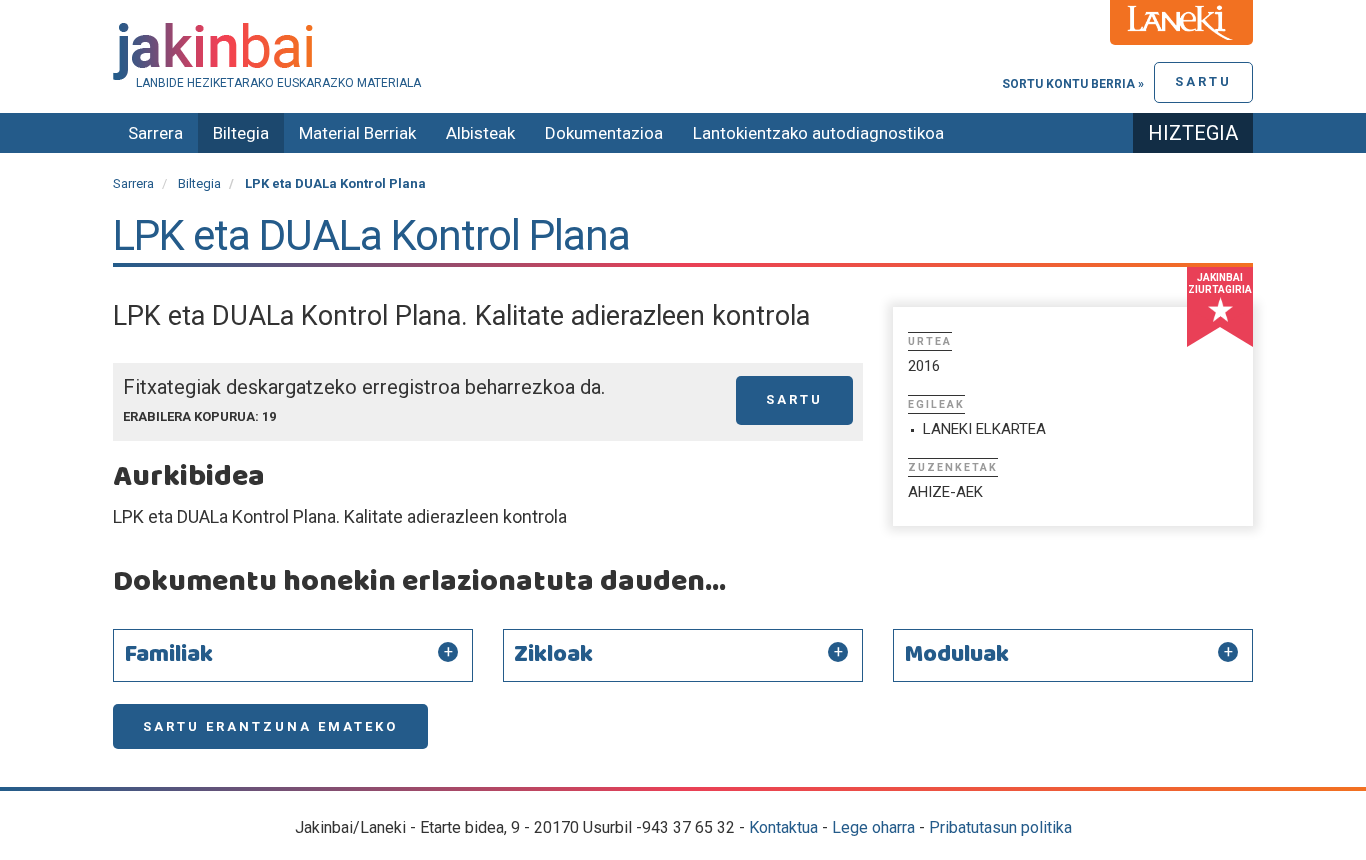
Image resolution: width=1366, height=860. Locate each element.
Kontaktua (783, 827)
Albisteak (480, 133)
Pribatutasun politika (1000, 827)
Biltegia (241, 133)
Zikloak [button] (553, 655)
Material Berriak (357, 133)
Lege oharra (873, 827)
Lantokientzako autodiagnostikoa (818, 133)
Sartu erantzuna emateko (270, 726)
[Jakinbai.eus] (683, 51)
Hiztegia (1193, 133)
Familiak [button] (168, 655)
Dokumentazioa (604, 133)
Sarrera (155, 133)
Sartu (1203, 81)
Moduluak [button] (956, 655)
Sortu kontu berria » (1073, 84)
